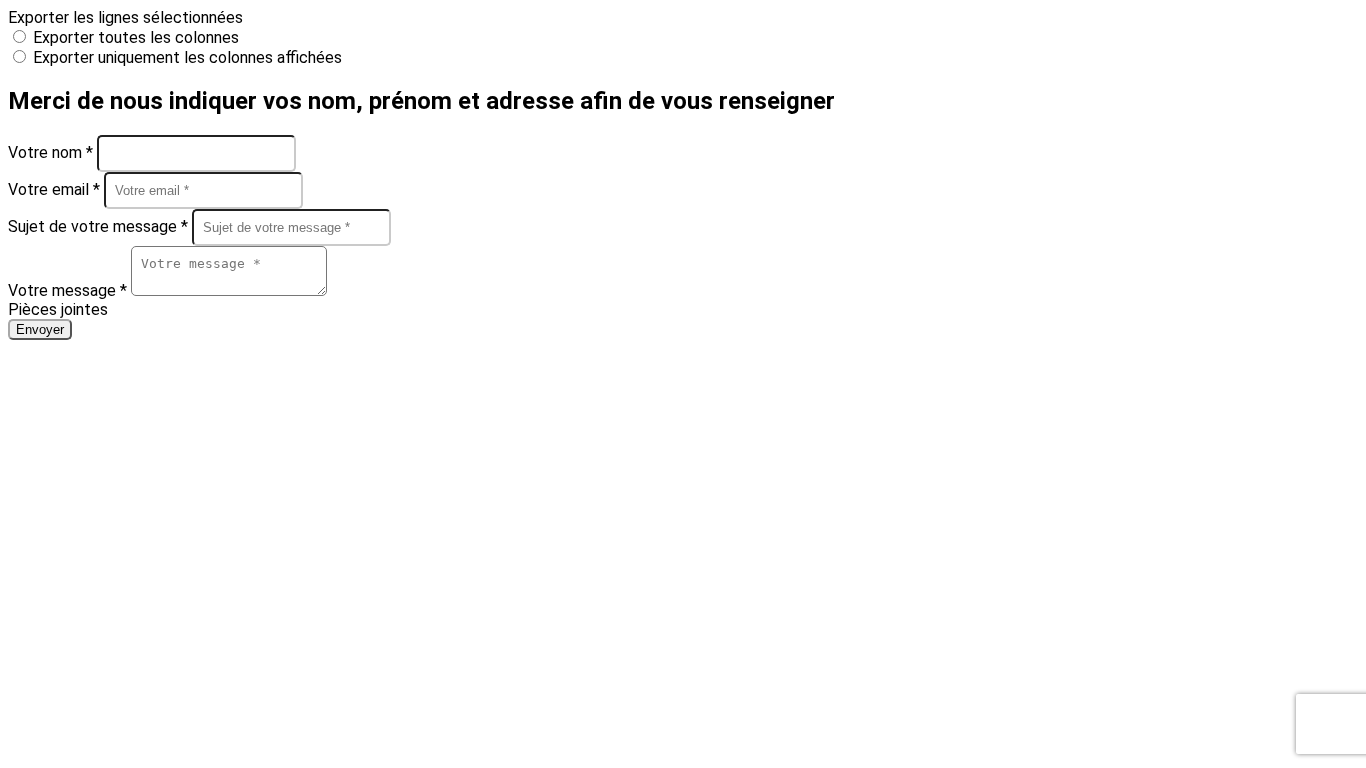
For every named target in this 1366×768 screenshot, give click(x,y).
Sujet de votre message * (100, 226)
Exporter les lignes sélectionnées (125, 17)
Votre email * (56, 189)
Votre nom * (52, 152)
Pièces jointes (58, 309)
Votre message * (69, 290)
